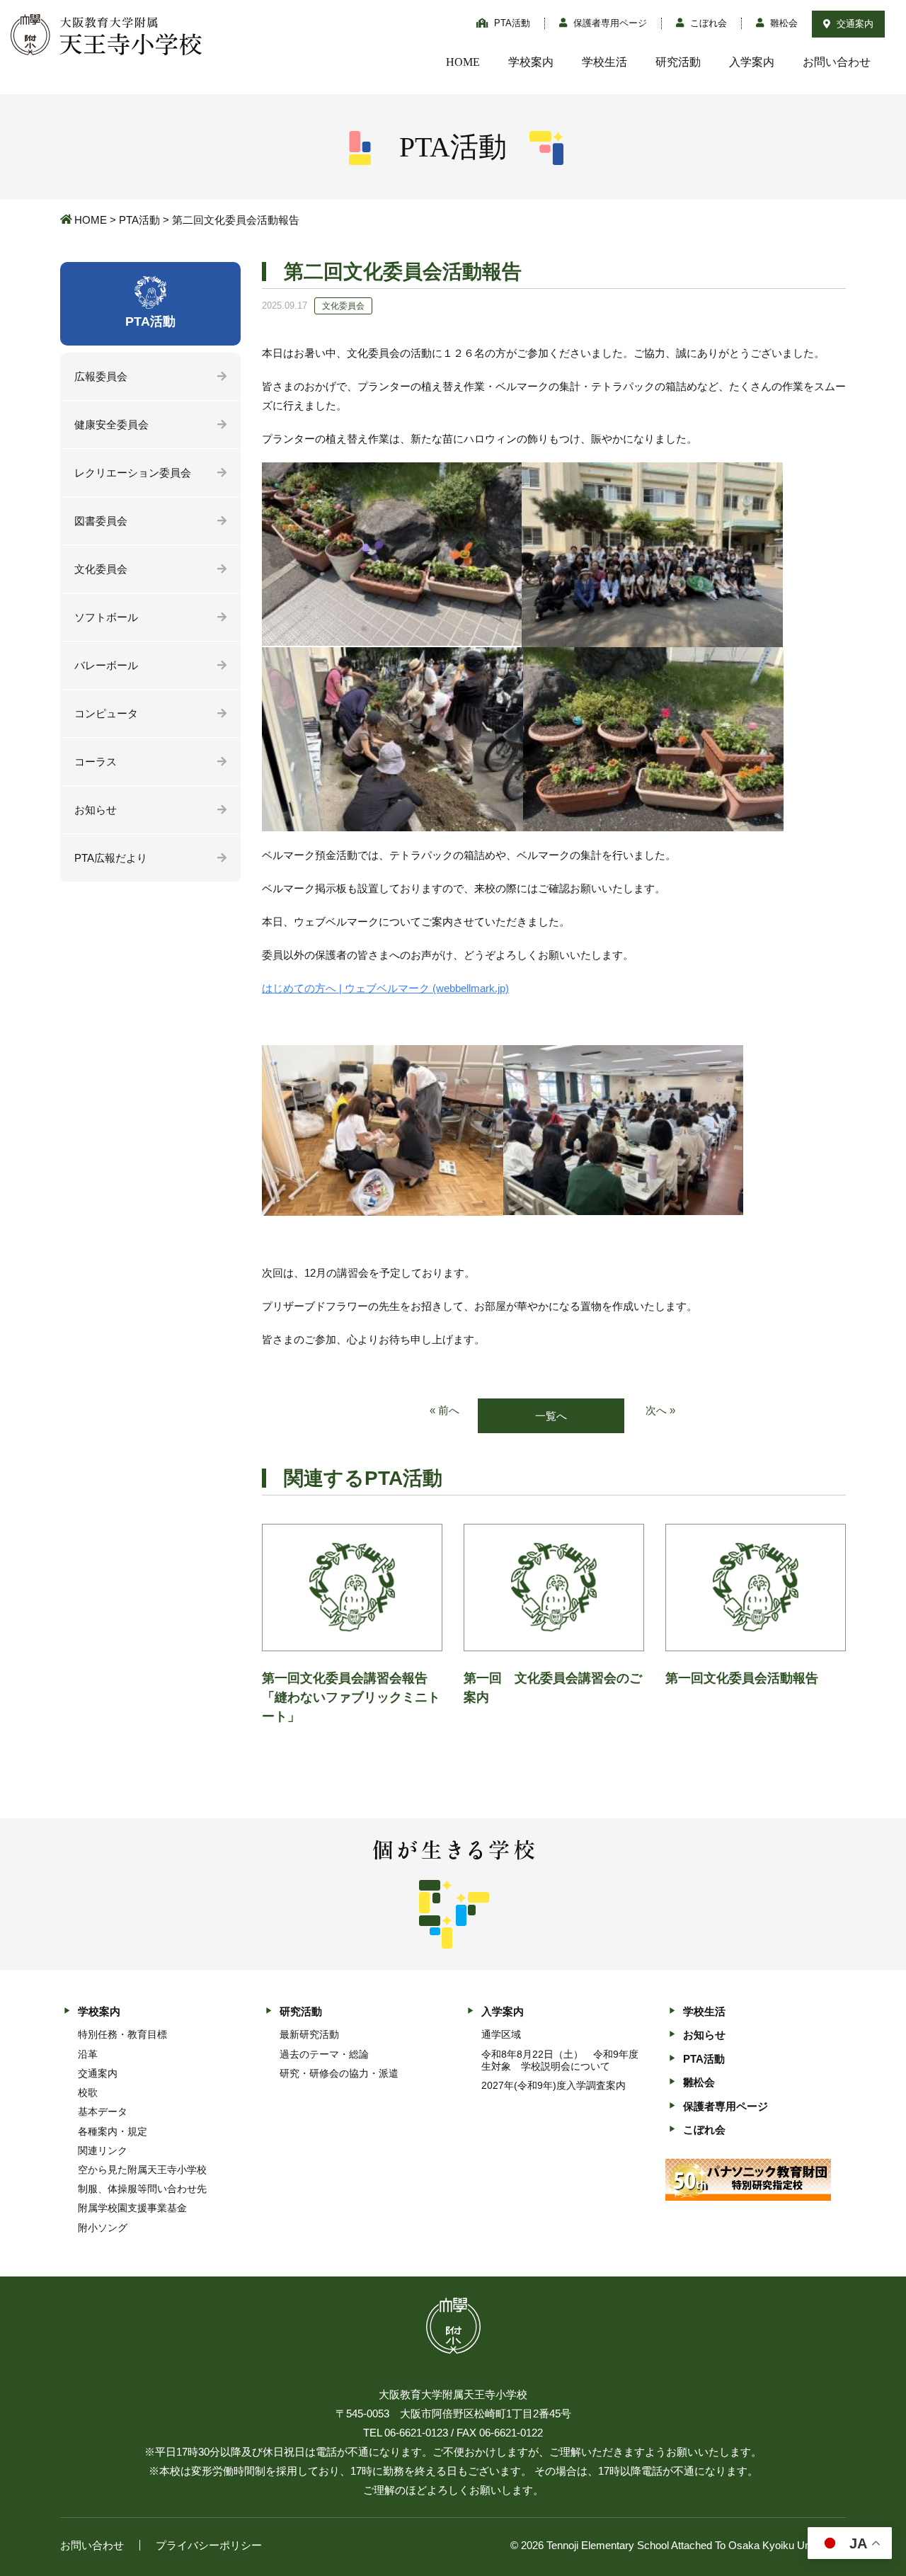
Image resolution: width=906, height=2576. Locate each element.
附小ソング (103, 2228)
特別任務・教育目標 (122, 2034)
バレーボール (106, 665)
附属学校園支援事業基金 (132, 2208)
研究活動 (678, 62)
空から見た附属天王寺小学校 (142, 2170)
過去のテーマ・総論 (324, 2054)
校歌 (88, 2092)
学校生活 (604, 62)
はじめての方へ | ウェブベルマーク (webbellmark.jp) (385, 988)
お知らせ (96, 810)
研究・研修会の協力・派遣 (339, 2073)
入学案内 (752, 62)
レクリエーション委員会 (133, 473)
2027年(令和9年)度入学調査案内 (554, 2085)
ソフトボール (106, 617)
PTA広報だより (111, 858)
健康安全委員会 (111, 424)
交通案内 (854, 24)
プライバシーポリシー (209, 2545)
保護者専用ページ (609, 23)
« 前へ (445, 1410)
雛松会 (782, 23)
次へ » (660, 1410)
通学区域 (501, 2034)
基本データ (103, 2111)
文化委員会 (101, 569)
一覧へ (551, 1416)
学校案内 (531, 62)
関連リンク (103, 2150)
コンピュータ (106, 713)
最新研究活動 (309, 2034)
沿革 (88, 2054)
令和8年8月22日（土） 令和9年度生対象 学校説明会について (560, 2060)
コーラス (96, 762)
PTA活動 (511, 23)
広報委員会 (101, 376)
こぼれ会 (707, 23)
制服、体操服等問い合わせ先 (142, 2189)
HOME (463, 62)
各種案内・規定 (113, 2131)
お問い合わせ (837, 62)
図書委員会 (101, 521)
